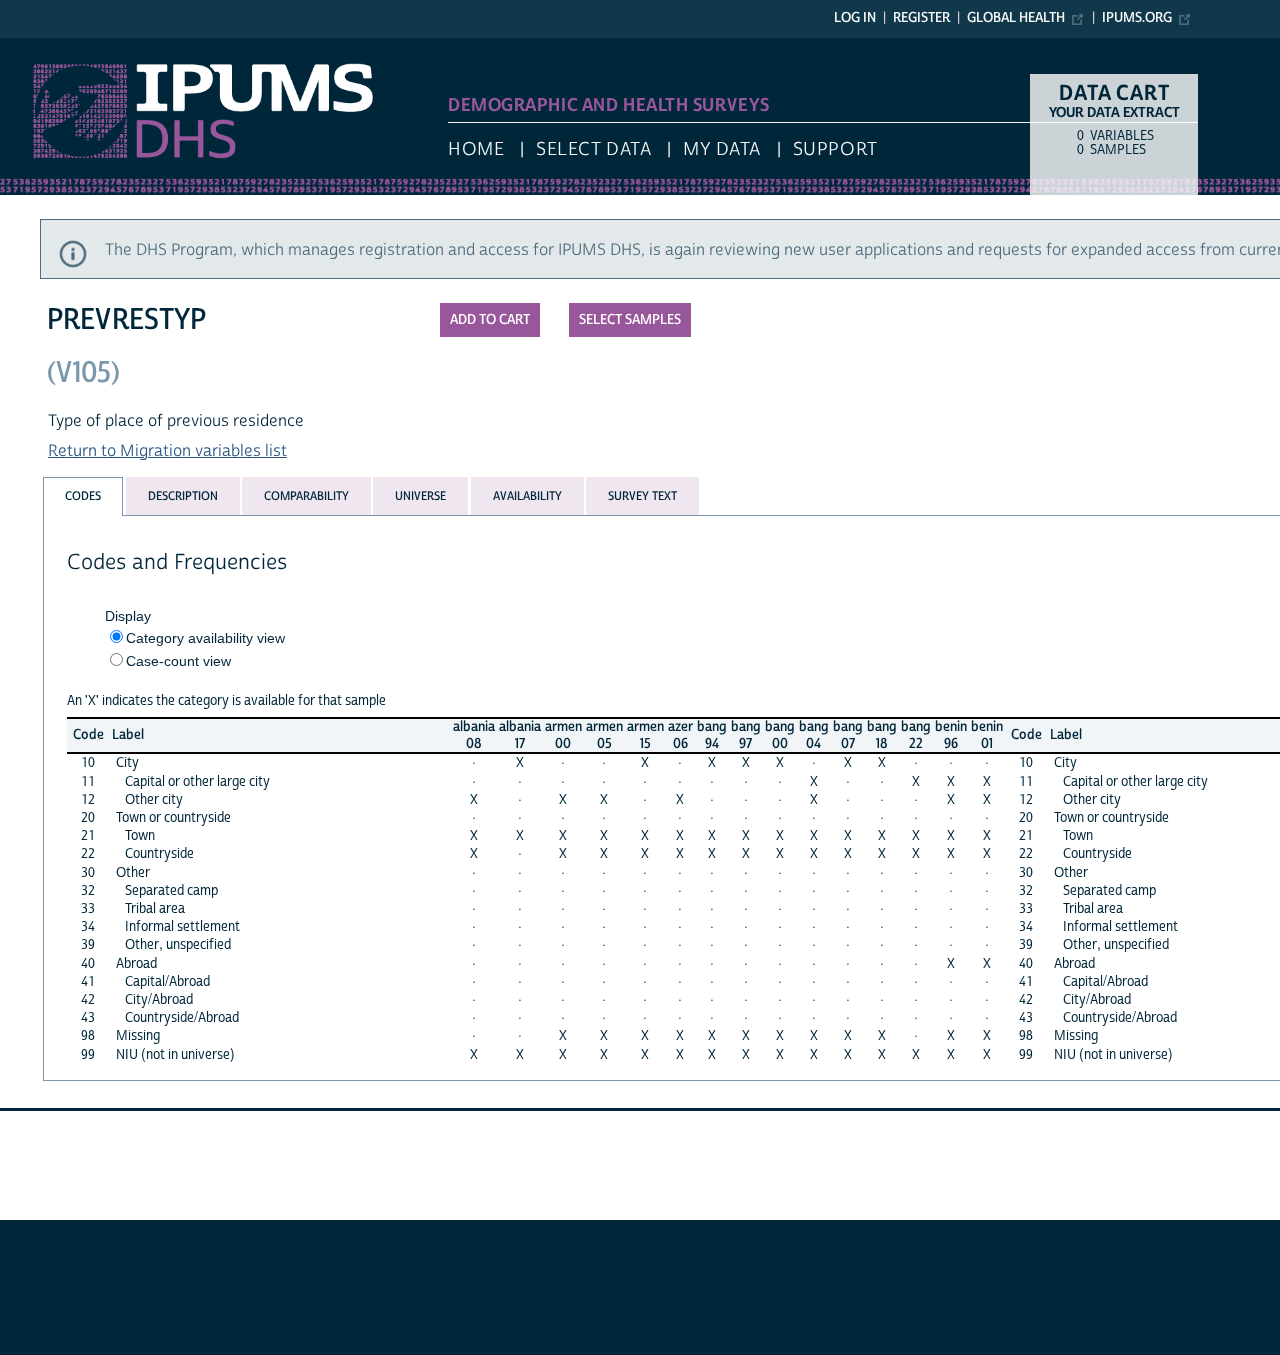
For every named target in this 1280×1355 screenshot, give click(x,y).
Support (835, 149)
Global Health (1016, 18)
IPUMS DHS (41, 48)
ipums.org (1137, 18)
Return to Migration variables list (167, 451)
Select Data (593, 149)
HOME (476, 149)
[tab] (83, 496)
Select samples (630, 320)
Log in (855, 18)
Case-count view (178, 661)
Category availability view (205, 638)
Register (921, 18)
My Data (722, 149)
